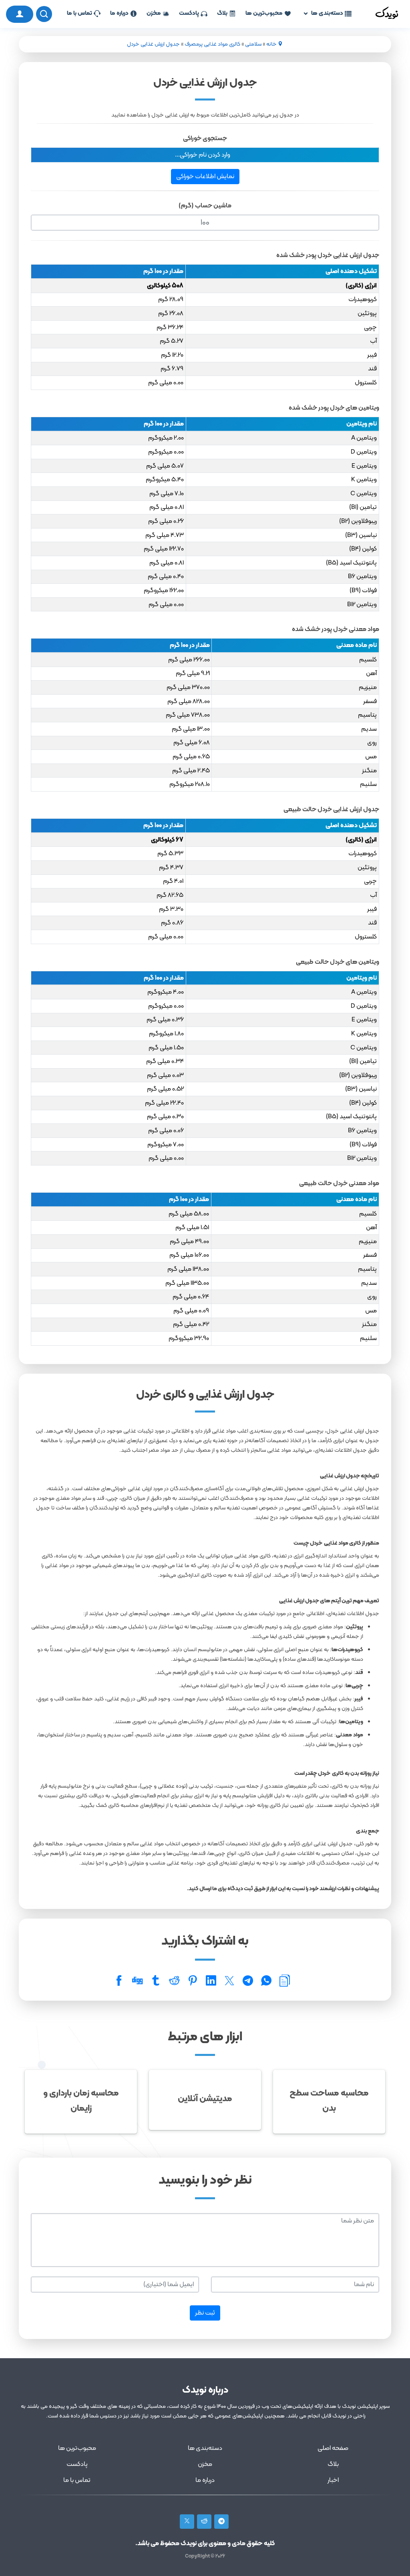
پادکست (189, 13)
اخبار (333, 2480)
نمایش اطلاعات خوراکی (205, 177)
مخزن (154, 13)
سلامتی (253, 44)
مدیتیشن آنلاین (205, 2099)
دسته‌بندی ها (327, 13)
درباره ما (119, 13)
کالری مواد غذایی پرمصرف (212, 44)
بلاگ (222, 13)
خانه (271, 44)
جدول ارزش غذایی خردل (153, 44)
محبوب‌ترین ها (264, 13)
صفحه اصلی (333, 2448)
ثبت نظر (205, 2313)
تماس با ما (79, 13)
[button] (205, 155)
